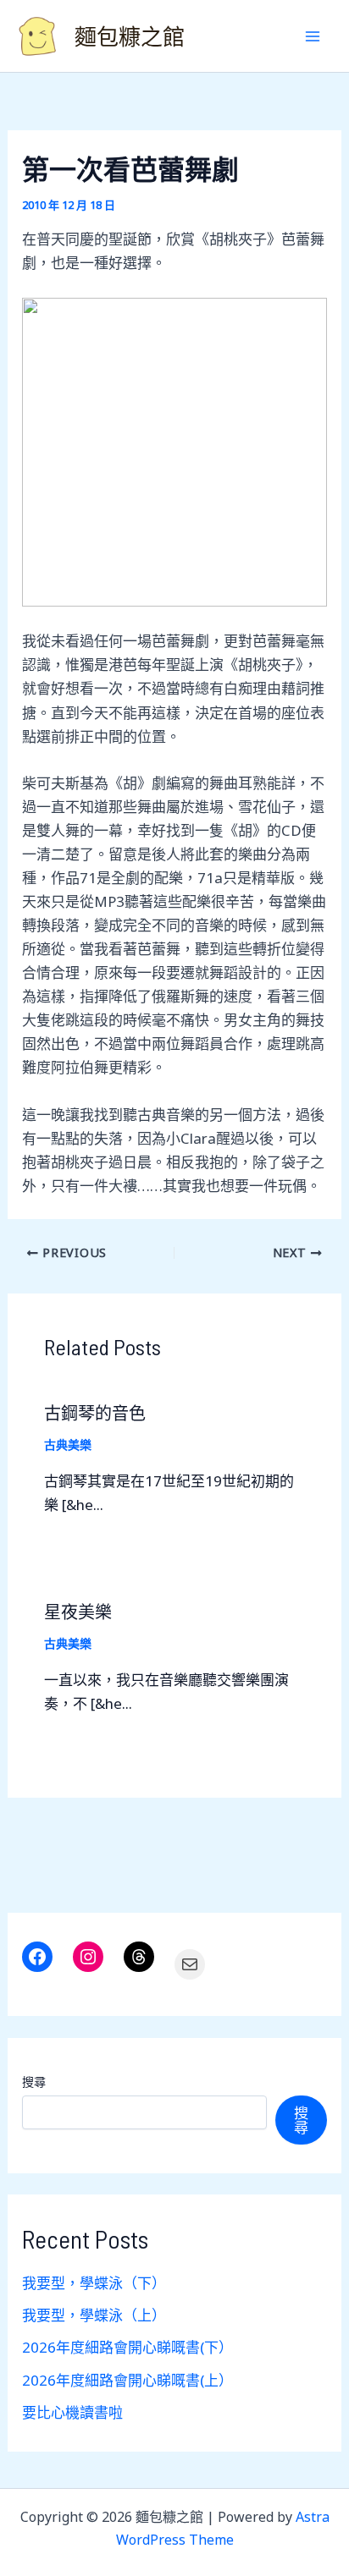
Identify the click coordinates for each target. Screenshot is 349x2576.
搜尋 (34, 2082)
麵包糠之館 (130, 36)
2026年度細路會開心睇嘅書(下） (127, 2347)
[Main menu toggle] (313, 36)
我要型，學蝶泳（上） (94, 2315)
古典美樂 (68, 1445)
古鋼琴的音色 (95, 1413)
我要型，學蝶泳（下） (94, 2283)
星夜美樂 (78, 1612)
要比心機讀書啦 (72, 2412)
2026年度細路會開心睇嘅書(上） (127, 2380)
